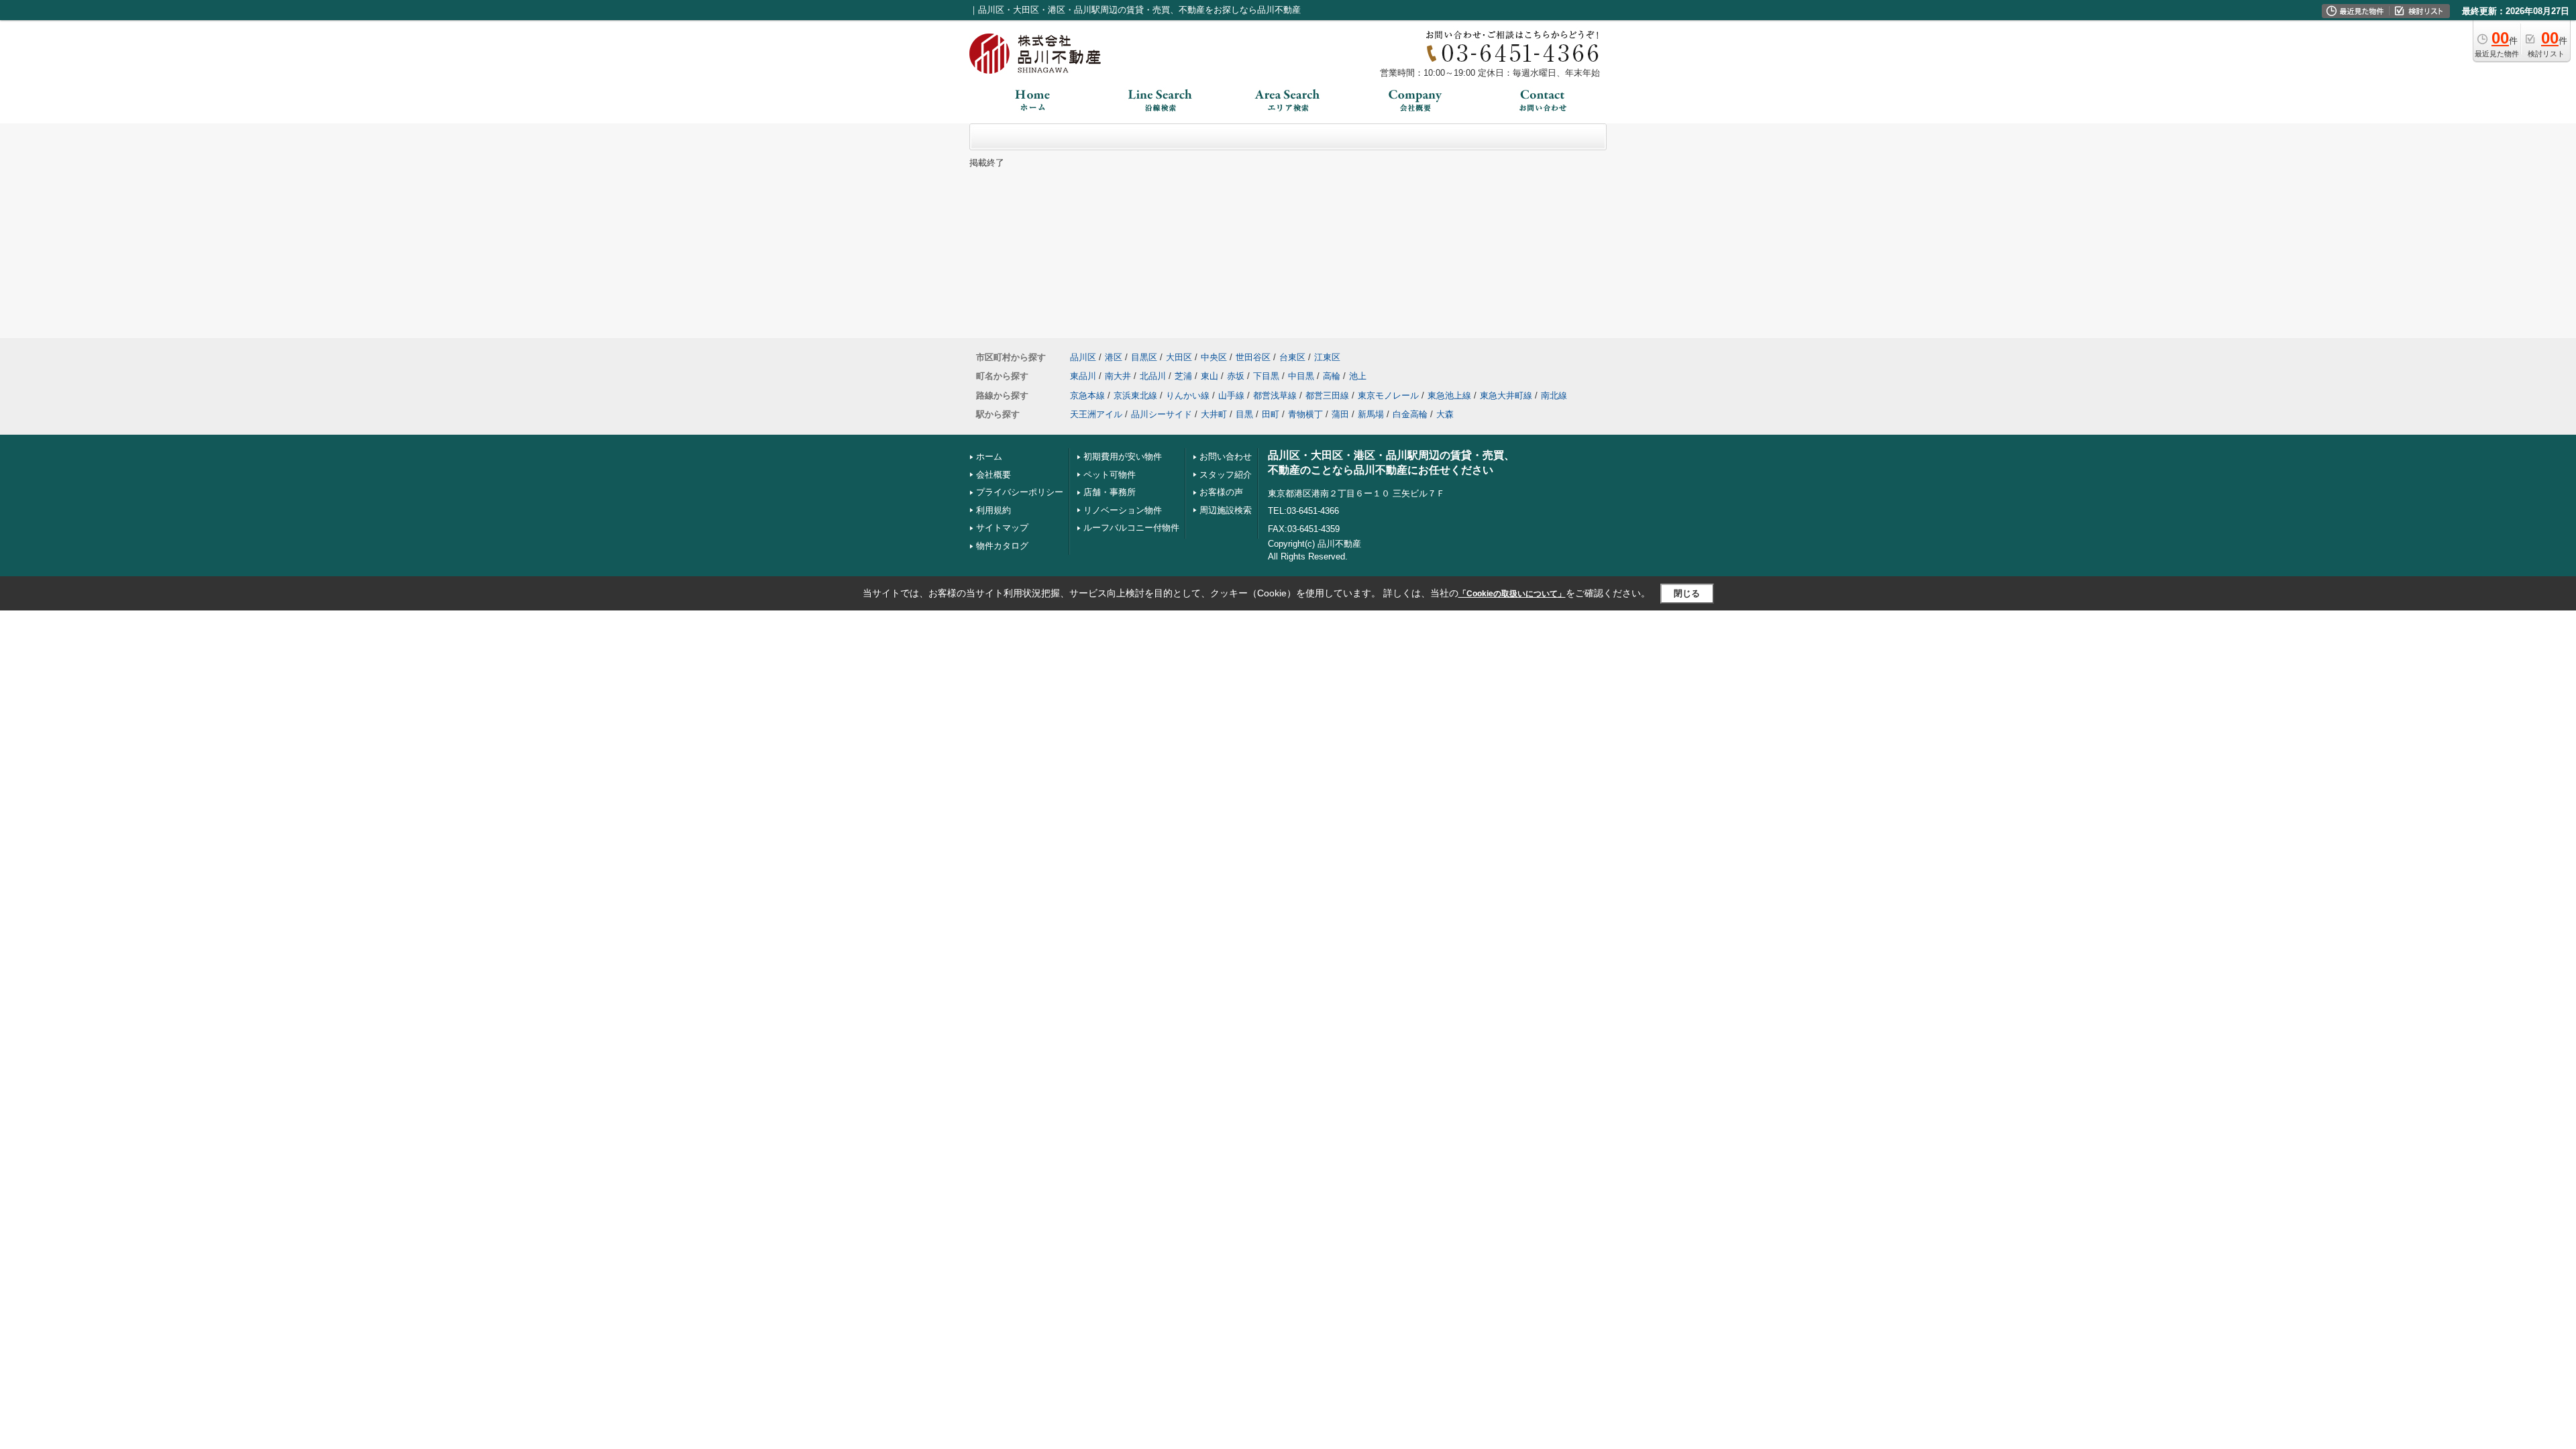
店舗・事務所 (1110, 492)
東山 (1210, 376)
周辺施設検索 (1226, 510)
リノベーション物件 (1123, 510)
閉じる (1687, 593)
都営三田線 (1327, 395)
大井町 (1214, 414)
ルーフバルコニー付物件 (1131, 528)
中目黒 (1301, 376)
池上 (1358, 376)
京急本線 (1087, 395)
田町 (1271, 414)
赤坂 (1236, 376)
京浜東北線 (1135, 395)
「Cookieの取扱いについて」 (1512, 594)
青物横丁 (1305, 414)
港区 (1114, 357)
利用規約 (994, 510)
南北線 (1554, 395)
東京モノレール (1388, 395)
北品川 (1153, 376)
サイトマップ (1002, 528)
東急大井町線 (1506, 395)
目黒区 (1144, 357)
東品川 (1083, 376)
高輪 (1332, 376)
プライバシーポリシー (1020, 492)
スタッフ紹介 (1226, 475)
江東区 (1327, 357)
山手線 (1231, 395)
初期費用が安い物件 (1123, 457)
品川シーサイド (1162, 414)
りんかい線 (1188, 395)
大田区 (1179, 357)
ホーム (989, 457)
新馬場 (1371, 414)
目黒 (1244, 414)
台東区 (1292, 357)
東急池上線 (1449, 395)
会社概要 (994, 475)
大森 (1445, 414)
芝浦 (1183, 376)
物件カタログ (1002, 546)
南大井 (1118, 376)
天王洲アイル (1096, 414)
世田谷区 (1253, 357)
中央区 (1214, 357)
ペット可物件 (1110, 475)
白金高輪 (1410, 414)
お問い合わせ (1226, 457)
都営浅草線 (1275, 395)
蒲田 (1340, 414)
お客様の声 (1221, 492)
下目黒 (1266, 376)
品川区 (1083, 357)
